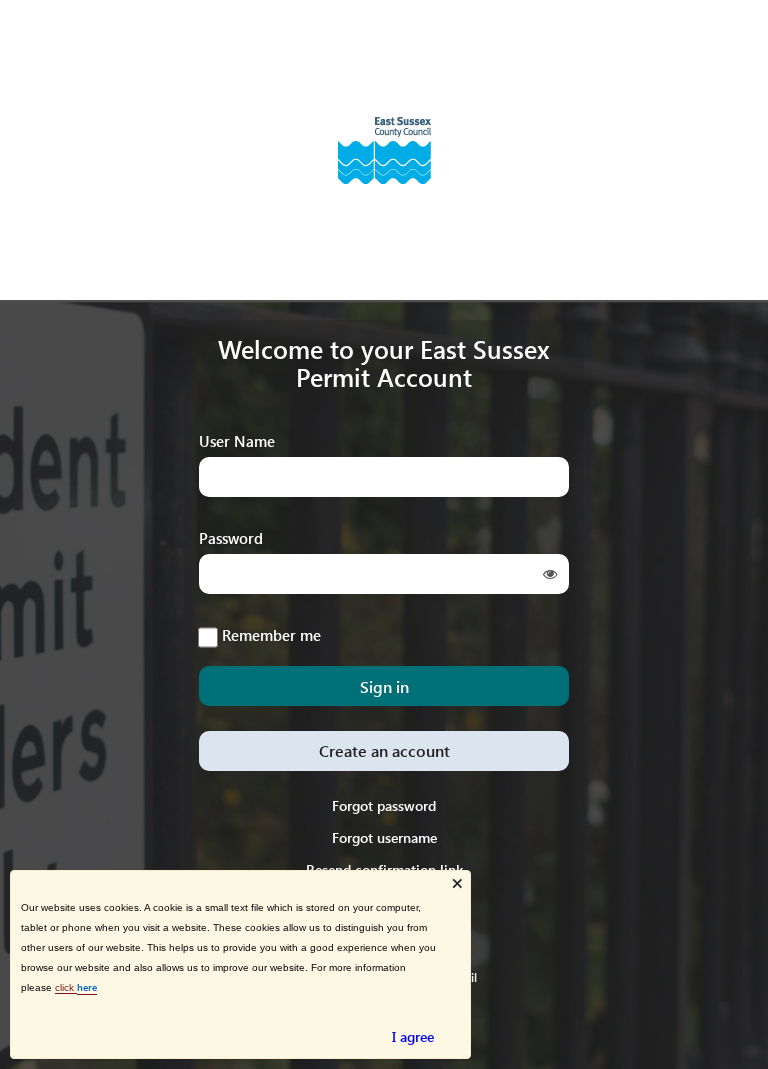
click (66, 987)
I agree (413, 1036)
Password (231, 537)
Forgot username (384, 837)
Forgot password (384, 805)
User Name (237, 440)
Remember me (271, 634)
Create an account (384, 750)
